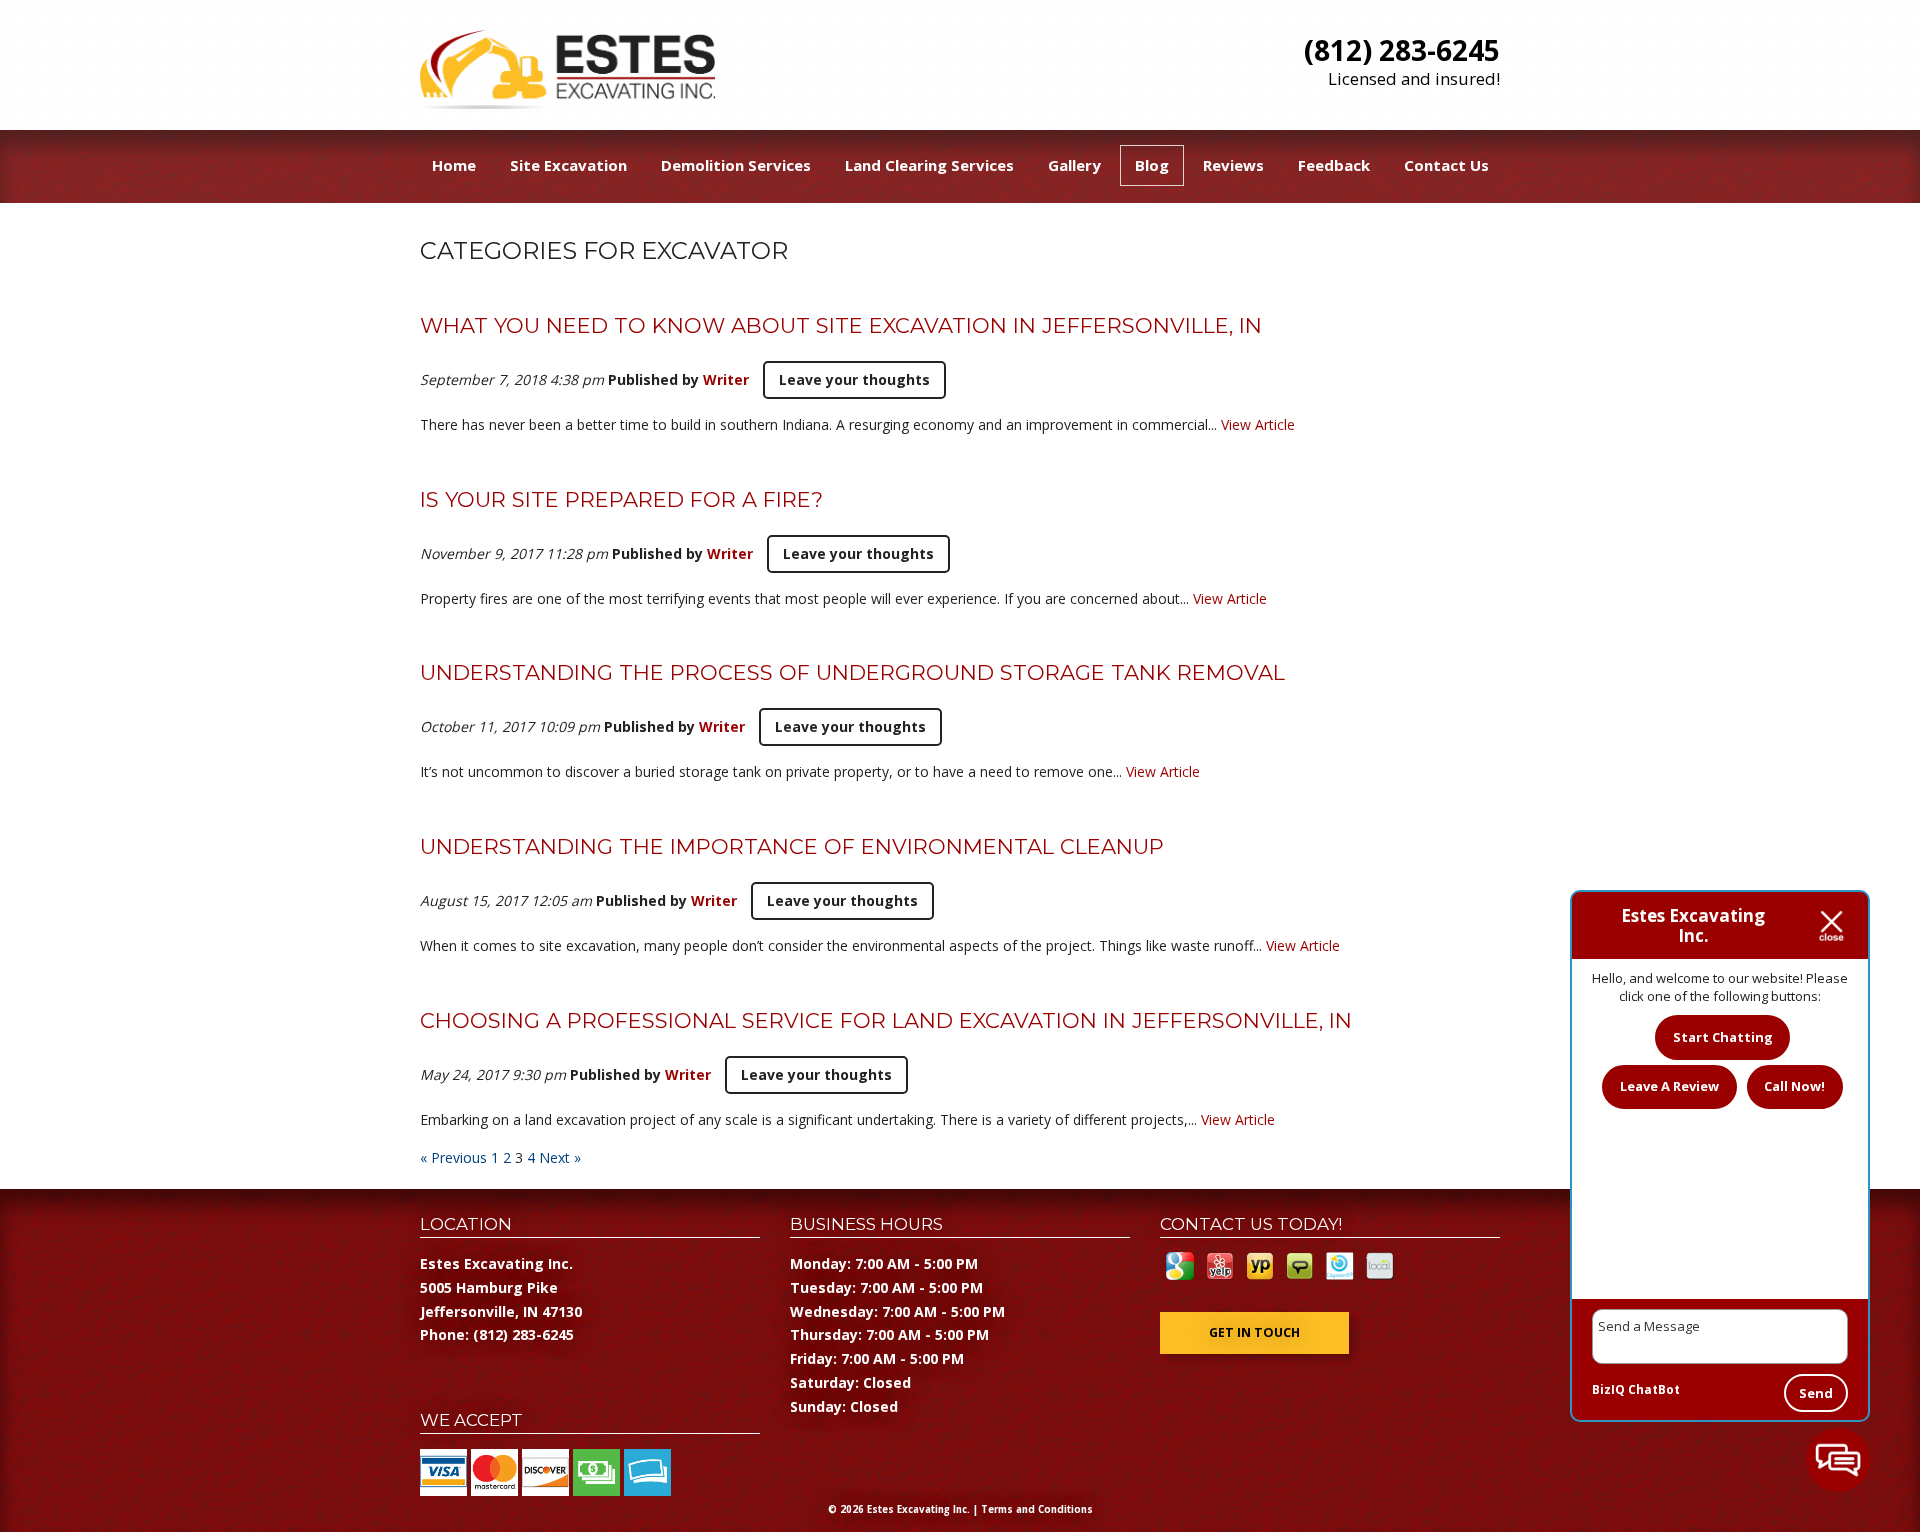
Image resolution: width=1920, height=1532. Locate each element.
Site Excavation (568, 165)
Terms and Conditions (1037, 1509)
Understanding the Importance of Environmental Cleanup (792, 846)
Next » (560, 1157)
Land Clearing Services (929, 165)
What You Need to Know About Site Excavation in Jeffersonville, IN (841, 325)
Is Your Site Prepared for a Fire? (621, 499)
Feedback (1334, 165)
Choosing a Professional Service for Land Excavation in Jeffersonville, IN (886, 1020)
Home (454, 165)
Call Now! (1794, 1086)
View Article (1258, 424)
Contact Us (1446, 165)
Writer (726, 379)
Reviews (1233, 165)
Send (1816, 1393)
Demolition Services (736, 165)
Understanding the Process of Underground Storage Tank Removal (852, 672)
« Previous (453, 1157)
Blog (1152, 165)
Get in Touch (1254, 1332)
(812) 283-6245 (1402, 50)
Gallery (1074, 165)
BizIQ (1608, 1389)
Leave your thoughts (854, 379)
